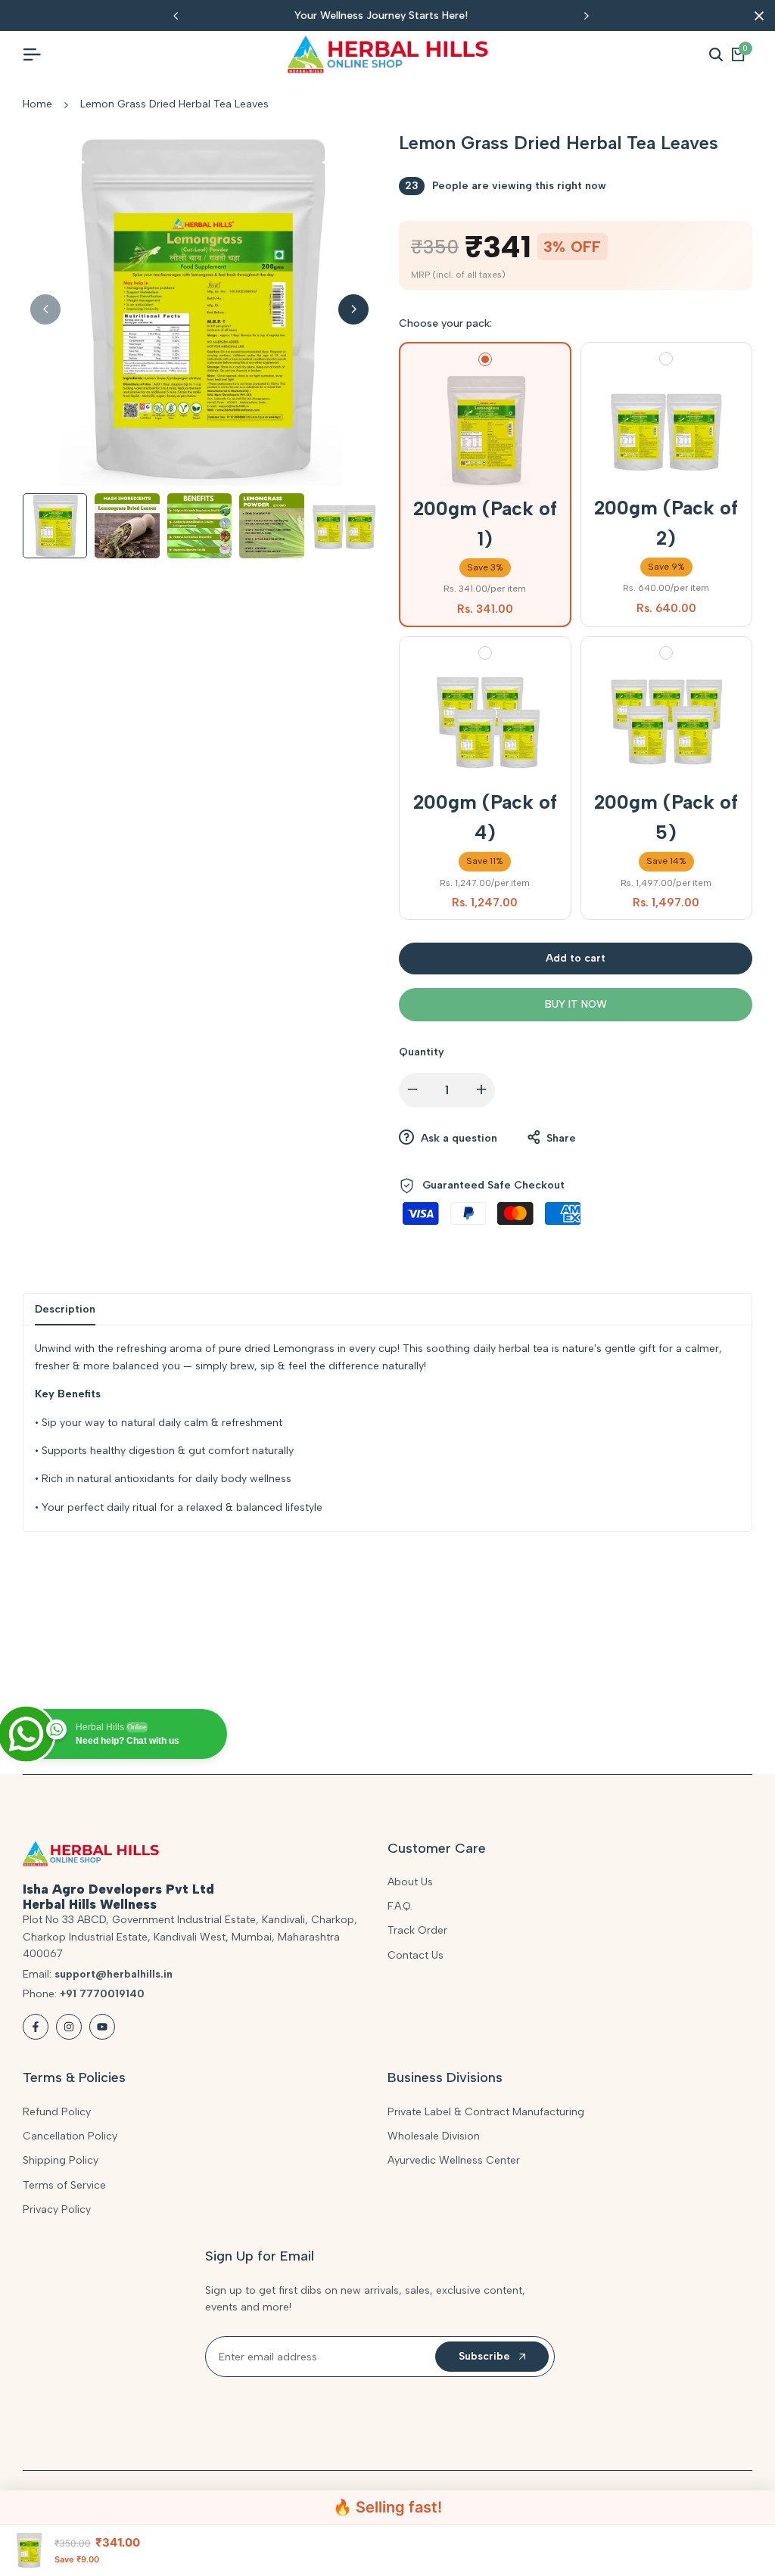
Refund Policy (57, 2112)
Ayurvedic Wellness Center (454, 2160)
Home (37, 104)
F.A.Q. (400, 1906)
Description (65, 1309)
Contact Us (416, 1955)
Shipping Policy (61, 2160)
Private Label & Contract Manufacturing (486, 2112)
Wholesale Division (434, 2136)
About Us (410, 1882)
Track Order (417, 1930)
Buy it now (576, 1004)
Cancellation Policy (70, 2136)
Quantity (422, 1052)
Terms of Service (64, 2185)
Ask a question (458, 1138)
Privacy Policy (57, 2209)
